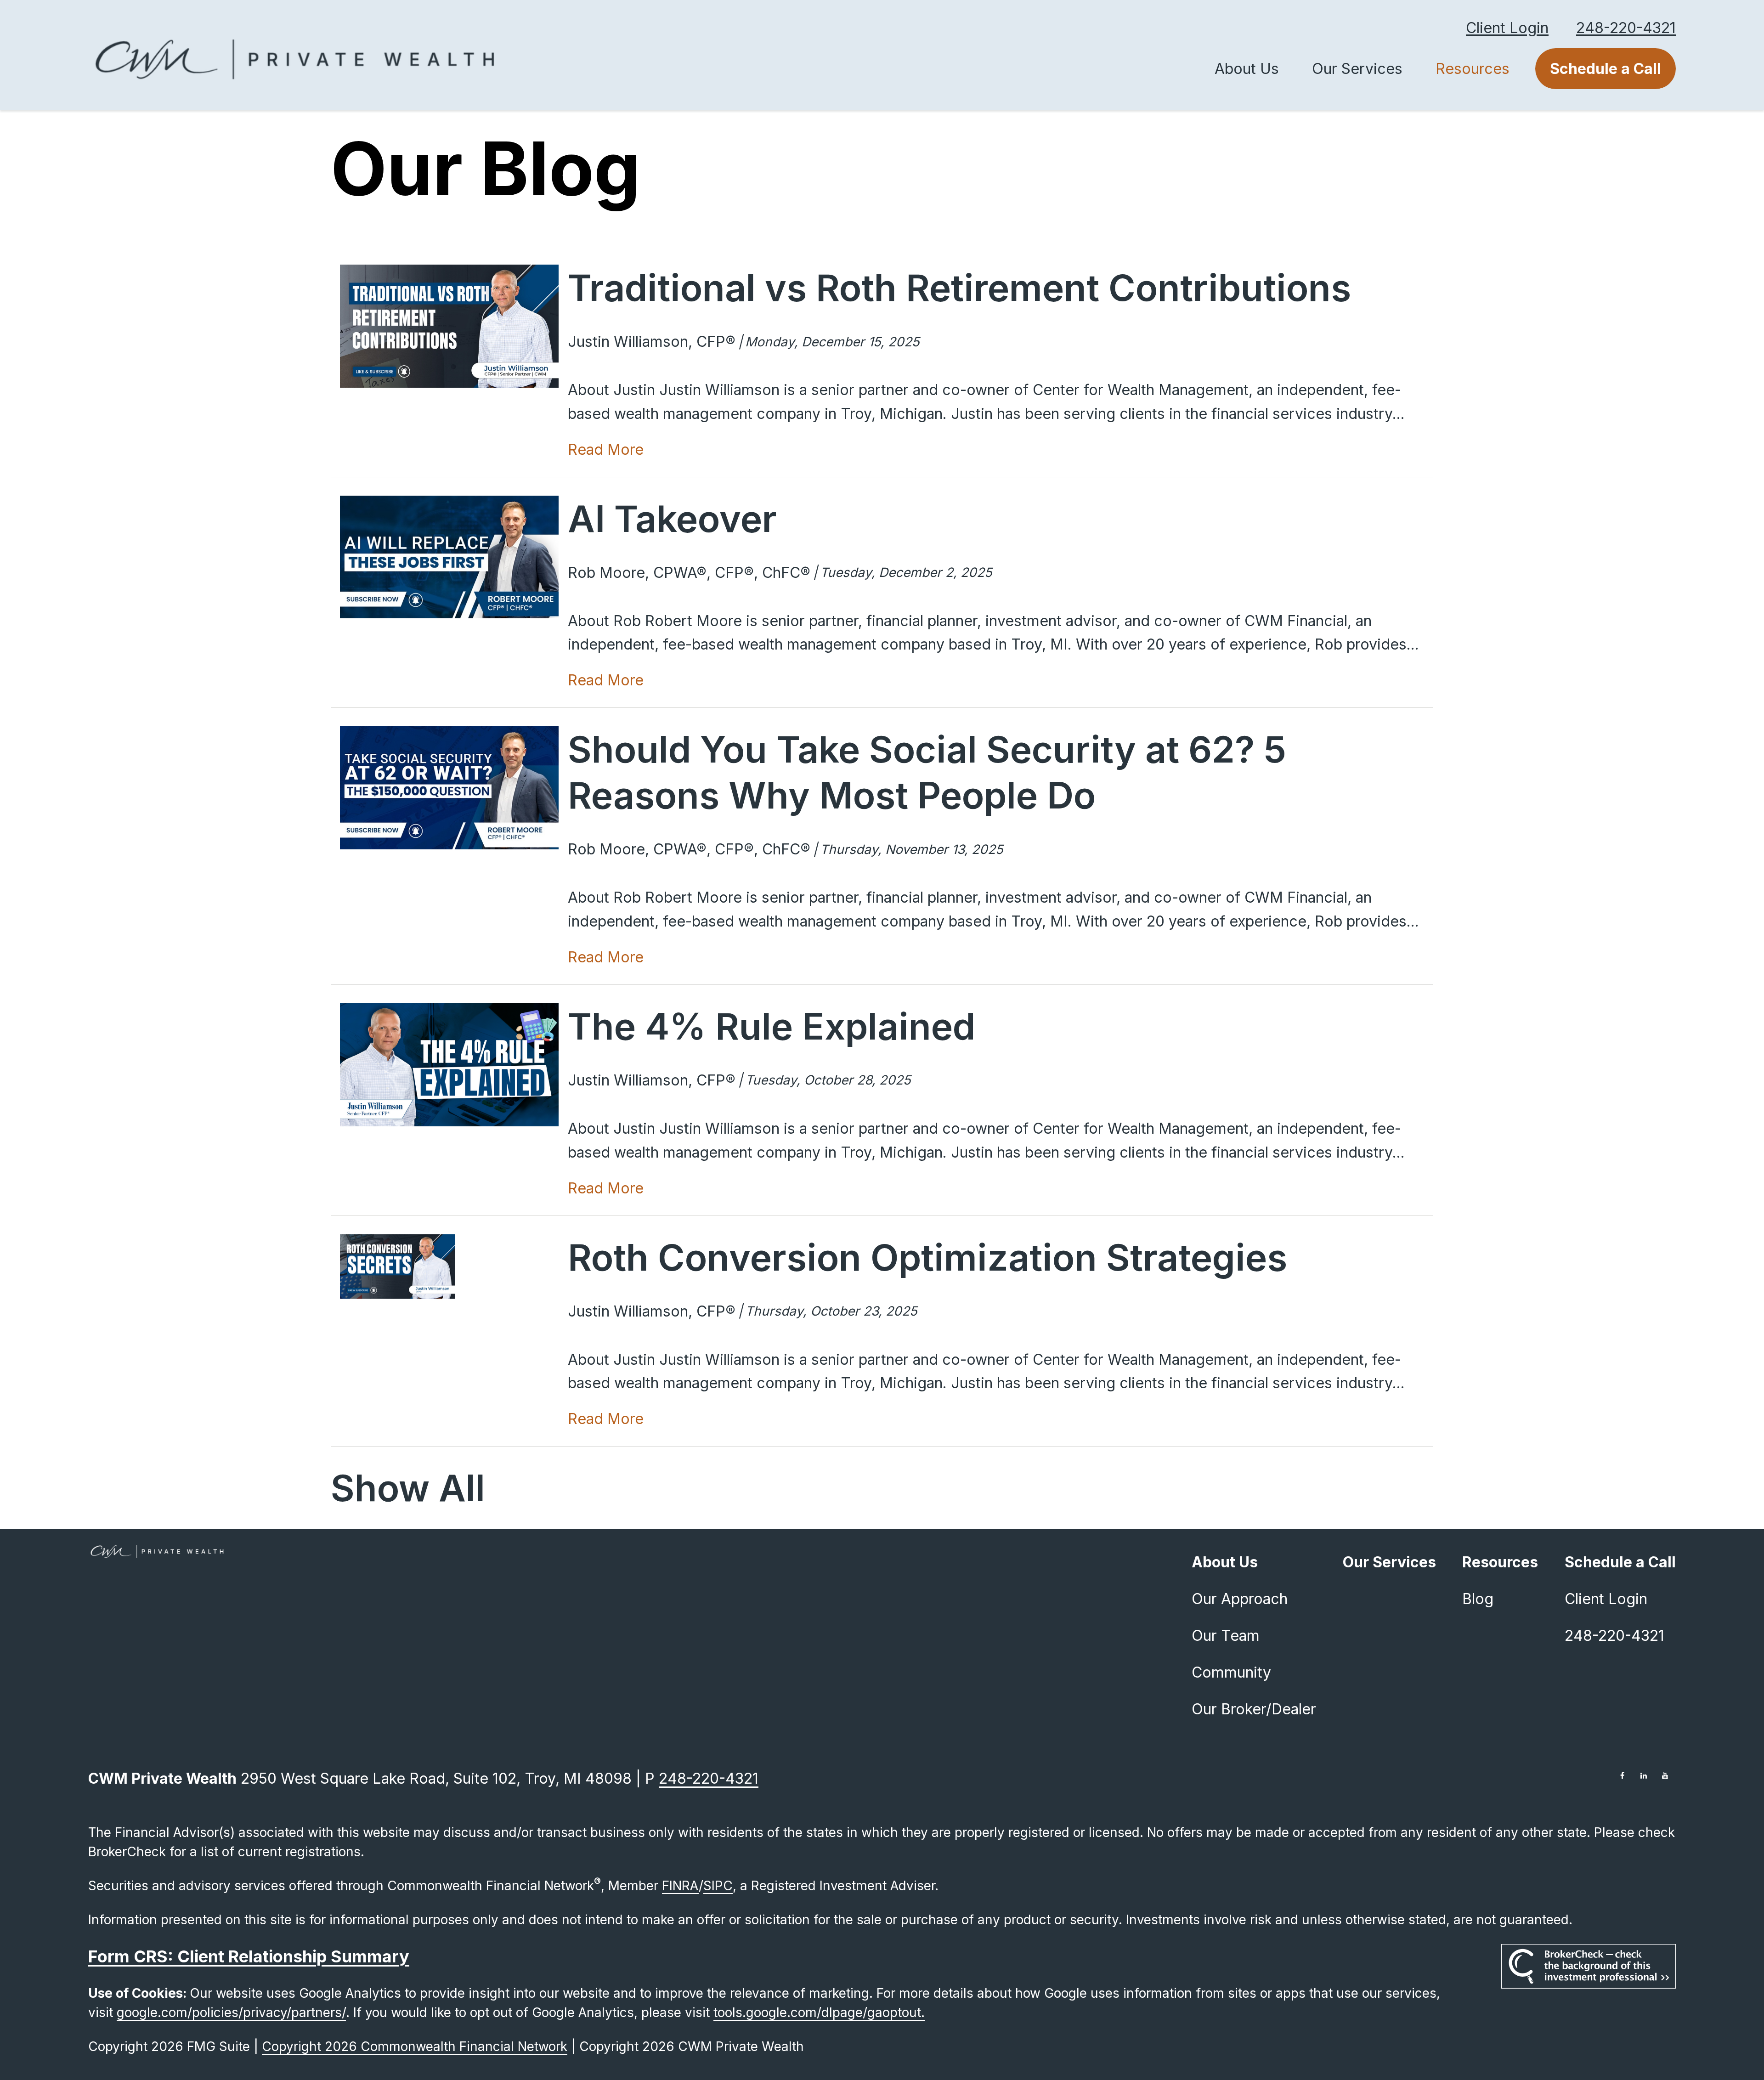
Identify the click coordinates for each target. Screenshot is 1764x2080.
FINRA (680, 1886)
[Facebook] (1622, 1775)
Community (1231, 1672)
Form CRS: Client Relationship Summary (249, 1956)
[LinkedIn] (1644, 1775)
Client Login (1507, 28)
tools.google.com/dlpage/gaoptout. (819, 2012)
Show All (408, 1488)
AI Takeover (672, 518)
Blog (1478, 1599)
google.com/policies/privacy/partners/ (231, 2012)
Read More (606, 449)
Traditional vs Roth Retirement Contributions (959, 287)
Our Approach (1240, 1599)
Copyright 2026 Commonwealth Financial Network (415, 2046)
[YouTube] (1665, 1775)
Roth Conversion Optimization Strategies (927, 1257)
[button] (1247, 69)
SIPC (718, 1886)
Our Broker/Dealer (1254, 1709)
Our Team (1226, 1636)
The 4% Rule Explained (772, 1026)
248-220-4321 (1626, 28)
